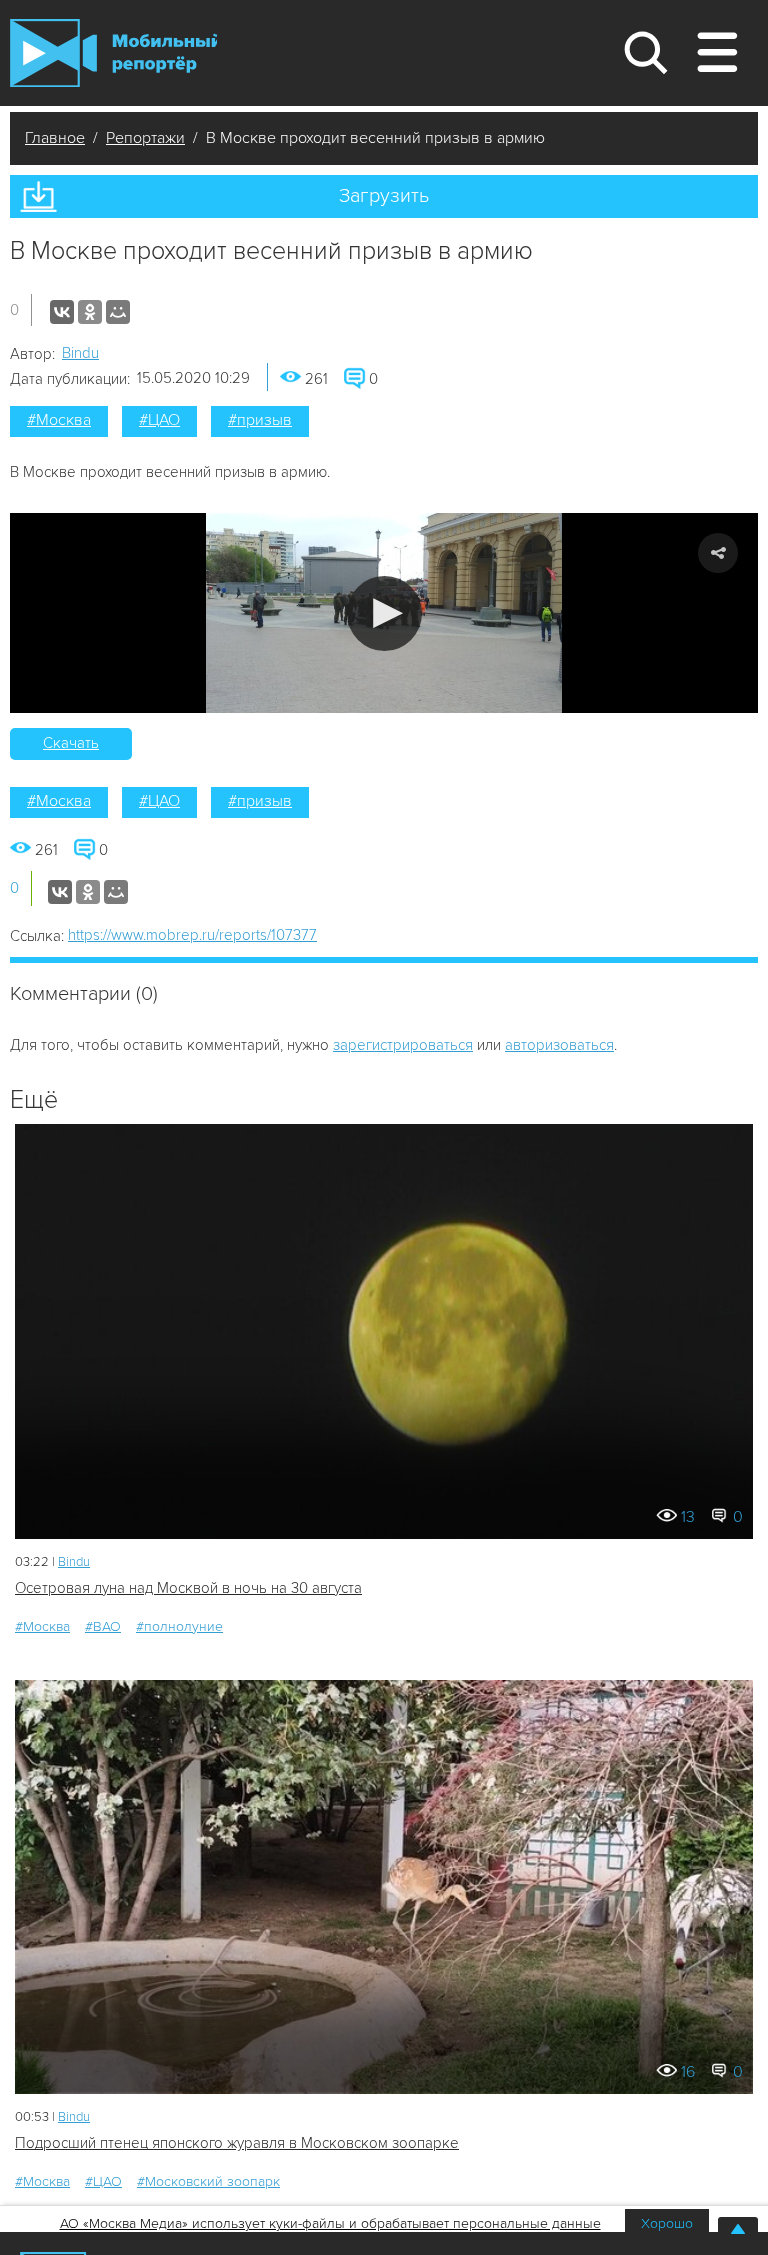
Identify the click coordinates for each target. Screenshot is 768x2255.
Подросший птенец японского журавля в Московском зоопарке (237, 2143)
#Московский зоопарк (208, 2181)
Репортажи (145, 138)
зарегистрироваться (403, 1045)
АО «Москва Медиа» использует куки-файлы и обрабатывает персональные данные (330, 2223)
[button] (384, 613)
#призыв (260, 420)
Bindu (80, 353)
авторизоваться (559, 1045)
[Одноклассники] (90, 312)
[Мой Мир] (118, 312)
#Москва (59, 420)
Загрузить (384, 196)
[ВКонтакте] (62, 312)
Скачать (71, 743)
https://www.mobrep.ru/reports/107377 (192, 935)
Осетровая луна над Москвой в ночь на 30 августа (188, 1588)
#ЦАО (159, 420)
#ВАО (103, 1626)
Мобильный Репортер (113, 53)
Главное (55, 138)
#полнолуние (179, 1626)
